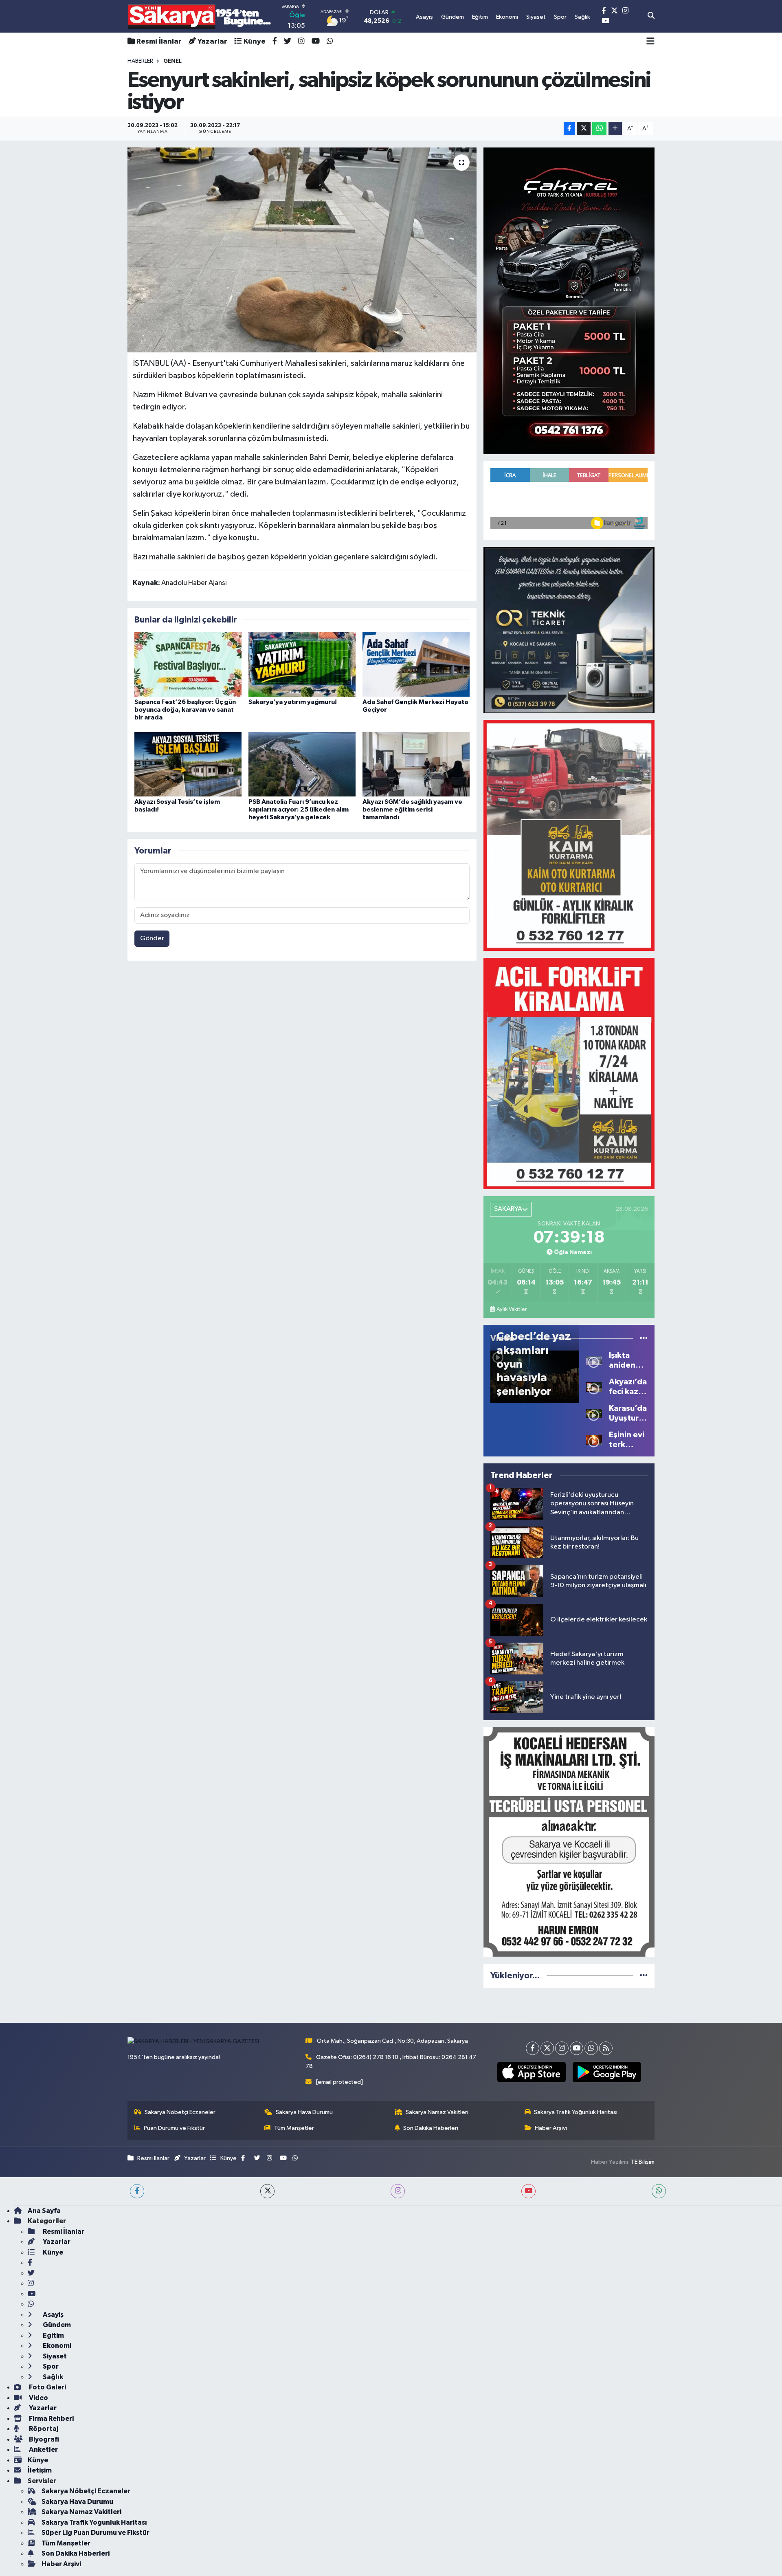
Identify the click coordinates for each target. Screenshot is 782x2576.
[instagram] (398, 2191)
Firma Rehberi (51, 2419)
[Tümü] (644, 1976)
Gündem (56, 2325)
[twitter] (267, 2191)
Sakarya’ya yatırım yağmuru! (293, 702)
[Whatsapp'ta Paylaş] (599, 129)
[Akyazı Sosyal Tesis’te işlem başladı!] (188, 764)
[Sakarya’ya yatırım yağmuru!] (302, 664)
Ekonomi (56, 2346)
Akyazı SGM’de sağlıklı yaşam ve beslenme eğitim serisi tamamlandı (412, 810)
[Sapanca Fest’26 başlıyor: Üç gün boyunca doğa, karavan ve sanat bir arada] (188, 664)
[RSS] (606, 2048)
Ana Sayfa (44, 2211)
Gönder (152, 938)
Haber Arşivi (551, 2128)
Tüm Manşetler (294, 2128)
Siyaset (54, 2356)
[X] (547, 2048)
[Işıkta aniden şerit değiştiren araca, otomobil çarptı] (594, 1361)
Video (38, 2398)
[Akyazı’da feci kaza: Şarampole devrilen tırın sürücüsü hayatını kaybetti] (594, 1387)
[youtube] (528, 2191)
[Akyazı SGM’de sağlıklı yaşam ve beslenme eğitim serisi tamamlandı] (416, 764)
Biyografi (43, 2439)
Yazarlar (212, 42)
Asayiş (53, 2315)
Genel (172, 61)
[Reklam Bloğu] (569, 301)
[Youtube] (577, 2048)
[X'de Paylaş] (584, 129)
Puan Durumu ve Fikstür (174, 2128)
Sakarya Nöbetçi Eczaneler (180, 2112)
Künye (255, 42)
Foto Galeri (47, 2387)
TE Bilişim (643, 2162)
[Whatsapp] (591, 2048)
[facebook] (137, 2191)
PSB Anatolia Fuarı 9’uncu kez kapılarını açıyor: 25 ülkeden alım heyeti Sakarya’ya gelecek (299, 810)
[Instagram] (562, 2048)
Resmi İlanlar (159, 42)
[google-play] (607, 2072)
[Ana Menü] (650, 42)
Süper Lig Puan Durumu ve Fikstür (96, 2533)
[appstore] (531, 2072)
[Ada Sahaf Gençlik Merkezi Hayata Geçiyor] (416, 664)
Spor (50, 2366)
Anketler (43, 2450)
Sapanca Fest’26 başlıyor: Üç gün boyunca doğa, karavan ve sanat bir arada (185, 710)
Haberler (140, 61)
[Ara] (651, 16)
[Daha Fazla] (615, 129)
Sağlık (52, 2377)
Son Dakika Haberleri (431, 2128)
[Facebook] (533, 2048)
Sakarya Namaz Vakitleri (437, 2112)
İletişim (40, 2470)
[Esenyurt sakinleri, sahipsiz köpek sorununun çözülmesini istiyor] (302, 250)
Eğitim (53, 2335)
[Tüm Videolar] (644, 1339)
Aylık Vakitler (512, 1309)
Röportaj (43, 2429)
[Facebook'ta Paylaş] (569, 129)
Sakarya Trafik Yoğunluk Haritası (576, 2112)
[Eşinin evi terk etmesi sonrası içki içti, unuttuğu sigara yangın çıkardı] (594, 1440)
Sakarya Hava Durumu (304, 2112)
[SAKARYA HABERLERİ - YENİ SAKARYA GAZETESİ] (200, 16)
